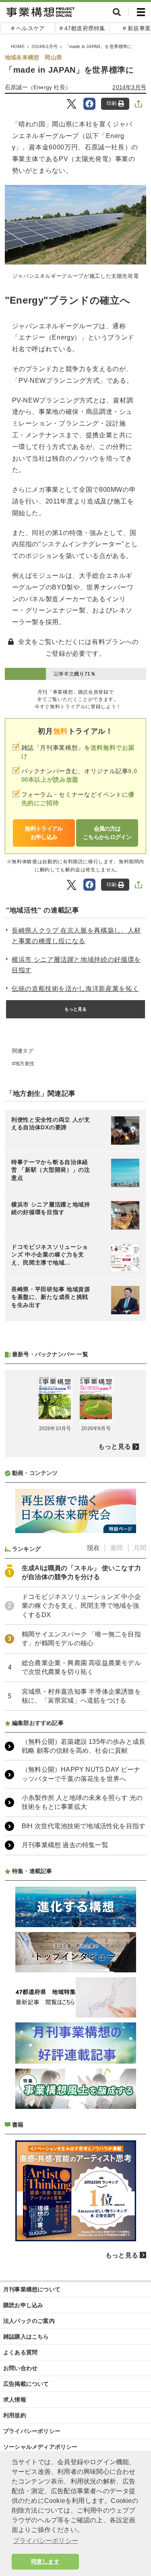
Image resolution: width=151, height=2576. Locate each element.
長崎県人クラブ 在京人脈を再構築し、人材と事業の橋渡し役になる (76, 936)
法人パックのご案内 (29, 2321)
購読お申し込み (23, 2305)
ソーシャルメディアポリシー (40, 2447)
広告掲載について (26, 2384)
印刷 (112, 103)
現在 (93, 1548)
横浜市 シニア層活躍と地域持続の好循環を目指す (76, 965)
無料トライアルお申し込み (44, 833)
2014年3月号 (44, 46)
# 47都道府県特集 (83, 28)
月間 (140, 1548)
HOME (18, 46)
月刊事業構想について (32, 2289)
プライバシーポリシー (32, 2431)
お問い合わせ (20, 2368)
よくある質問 (20, 2352)
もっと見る (76, 1009)
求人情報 (15, 2400)
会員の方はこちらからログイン (107, 833)
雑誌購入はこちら (26, 2337)
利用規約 (15, 2415)
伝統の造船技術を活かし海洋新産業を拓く (75, 989)
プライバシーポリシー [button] (46, 2541)
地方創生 (25, 1064)
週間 (116, 1548)
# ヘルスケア (28, 28)
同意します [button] (45, 2561)
